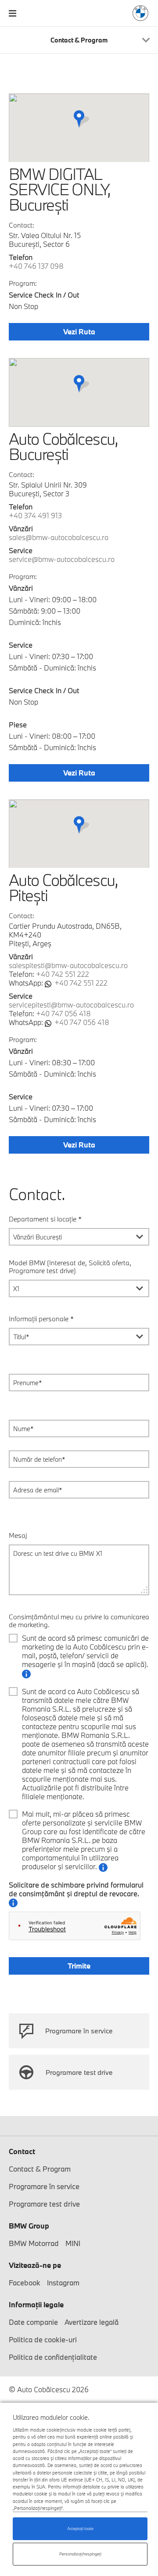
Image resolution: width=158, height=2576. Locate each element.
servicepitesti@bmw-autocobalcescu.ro (71, 1005)
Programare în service (79, 2031)
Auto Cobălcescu (140, 13)
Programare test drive (79, 2072)
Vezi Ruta (79, 332)
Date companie (33, 2322)
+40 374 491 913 (35, 515)
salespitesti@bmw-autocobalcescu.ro (68, 965)
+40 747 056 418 (63, 1013)
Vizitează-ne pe (35, 2265)
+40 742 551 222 (63, 974)
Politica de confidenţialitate (53, 2357)
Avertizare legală (92, 2322)
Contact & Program (40, 2169)
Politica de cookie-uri (43, 2339)
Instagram (63, 2283)
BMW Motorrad (34, 2243)
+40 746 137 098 (36, 266)
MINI (73, 2243)
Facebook (25, 2283)
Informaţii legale (36, 2304)
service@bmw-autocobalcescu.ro (62, 559)
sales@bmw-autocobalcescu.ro (59, 537)
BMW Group (29, 2226)
